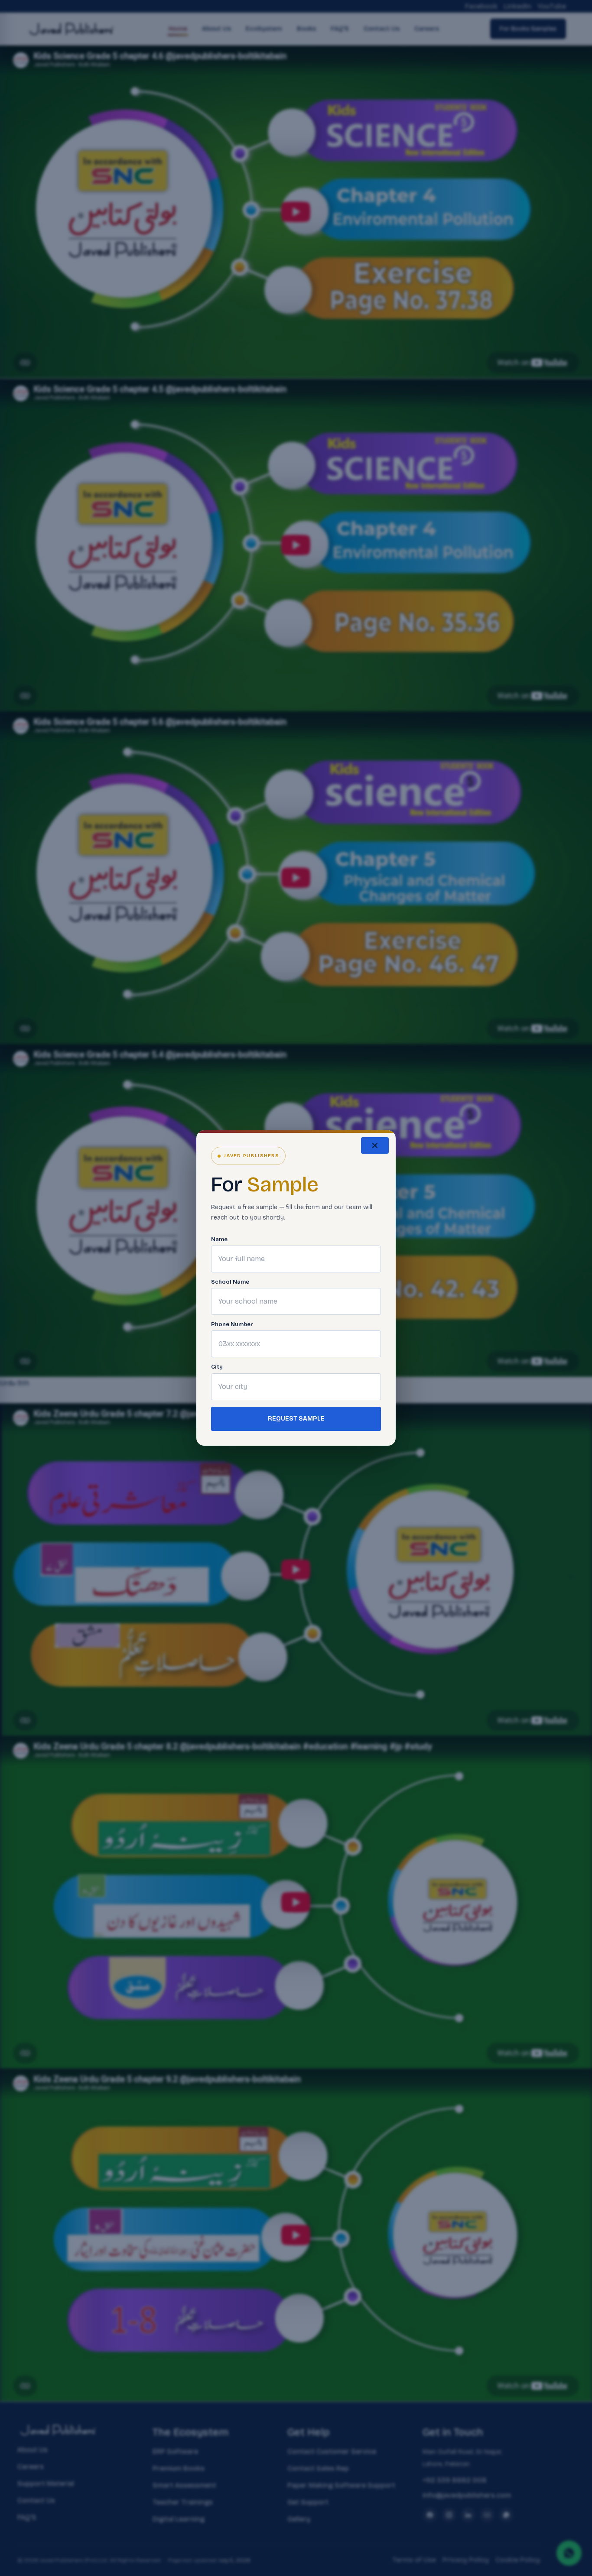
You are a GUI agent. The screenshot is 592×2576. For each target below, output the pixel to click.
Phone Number (232, 1325)
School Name (230, 1282)
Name (219, 1240)
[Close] (375, 1145)
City (217, 1367)
